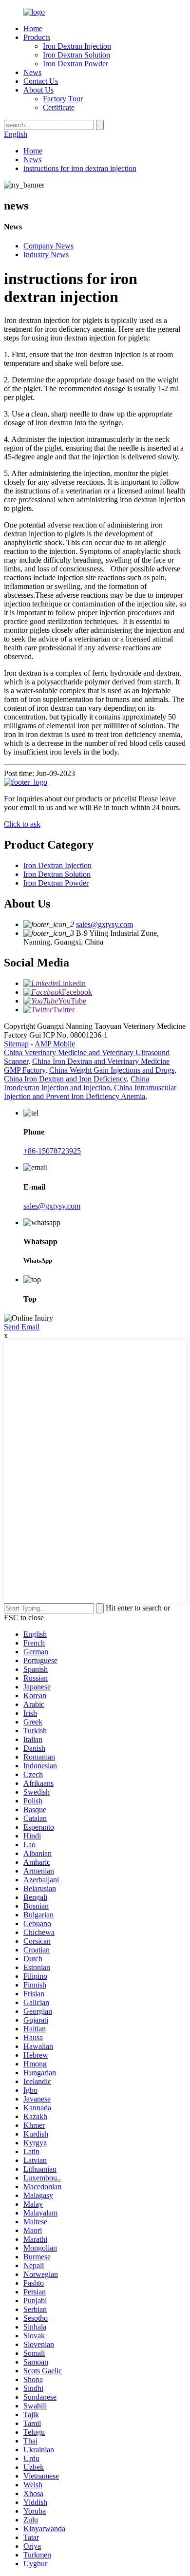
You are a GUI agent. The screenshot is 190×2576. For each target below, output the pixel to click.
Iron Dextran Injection (77, 46)
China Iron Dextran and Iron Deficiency (65, 1079)
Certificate (59, 107)
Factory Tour (63, 99)
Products (37, 37)
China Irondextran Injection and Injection (76, 1083)
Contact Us (41, 81)
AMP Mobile (55, 1044)
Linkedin (72, 983)
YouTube (72, 1001)
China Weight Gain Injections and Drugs (112, 1070)
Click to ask (22, 824)
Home (33, 28)
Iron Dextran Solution (76, 55)
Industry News (46, 255)
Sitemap (16, 1044)
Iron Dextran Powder (76, 64)
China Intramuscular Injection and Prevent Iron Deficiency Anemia (90, 1092)
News (32, 72)
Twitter (64, 1010)
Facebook (77, 992)
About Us (38, 90)
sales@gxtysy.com (104, 924)
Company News (48, 246)
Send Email (22, 1327)
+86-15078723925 (52, 1151)
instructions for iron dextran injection (80, 168)
